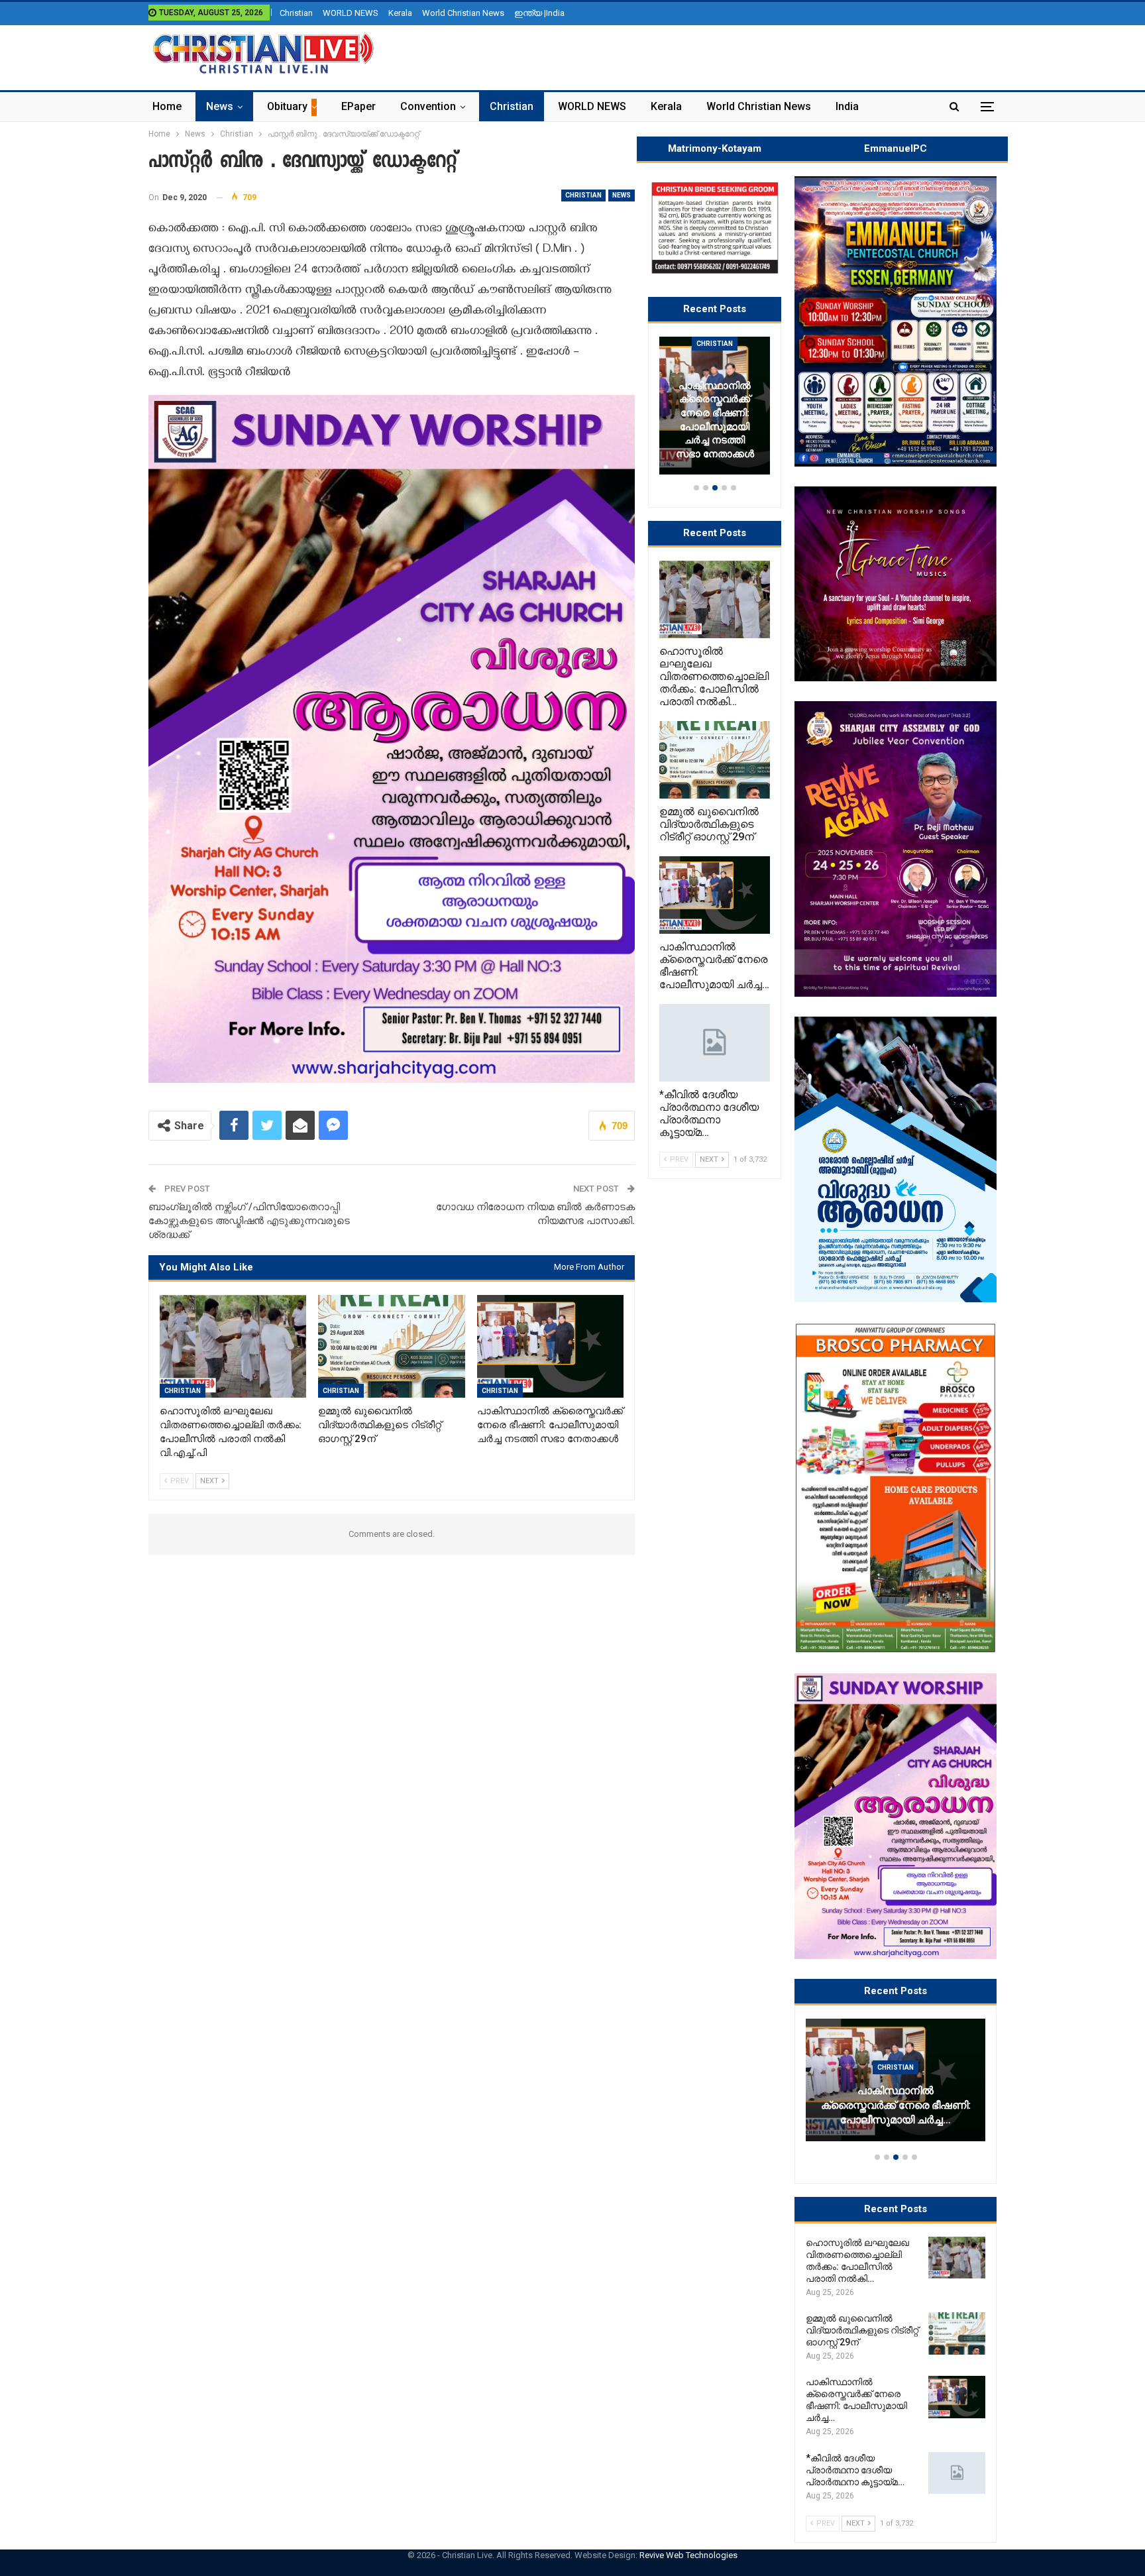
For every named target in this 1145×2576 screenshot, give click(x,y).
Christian (296, 13)
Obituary (287, 106)
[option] (932, 2086)
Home (167, 106)
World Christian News (463, 13)
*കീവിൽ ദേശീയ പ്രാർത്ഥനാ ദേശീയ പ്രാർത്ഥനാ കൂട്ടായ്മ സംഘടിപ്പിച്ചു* (759, 420)
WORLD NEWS (351, 13)
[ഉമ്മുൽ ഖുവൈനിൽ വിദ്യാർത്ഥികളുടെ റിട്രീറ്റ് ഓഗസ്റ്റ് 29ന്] (391, 1346)
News (220, 106)
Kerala (400, 13)
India (847, 106)
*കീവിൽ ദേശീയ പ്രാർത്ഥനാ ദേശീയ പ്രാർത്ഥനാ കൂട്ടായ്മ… (932, 2113)
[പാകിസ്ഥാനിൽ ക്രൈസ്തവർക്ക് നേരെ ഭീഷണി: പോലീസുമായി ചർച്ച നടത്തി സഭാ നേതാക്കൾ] (550, 1346)
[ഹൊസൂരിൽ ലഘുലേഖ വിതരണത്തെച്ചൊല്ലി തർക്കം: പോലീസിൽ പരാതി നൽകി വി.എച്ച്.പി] (233, 1346)
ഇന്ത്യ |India (539, 13)
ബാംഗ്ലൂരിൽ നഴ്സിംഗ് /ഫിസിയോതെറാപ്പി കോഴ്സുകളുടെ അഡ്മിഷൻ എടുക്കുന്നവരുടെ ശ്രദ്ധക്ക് (249, 1221)
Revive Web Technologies (688, 2555)
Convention (428, 106)
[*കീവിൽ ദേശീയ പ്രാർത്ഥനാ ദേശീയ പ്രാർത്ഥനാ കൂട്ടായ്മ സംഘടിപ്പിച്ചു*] (957, 2473)
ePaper (358, 106)
